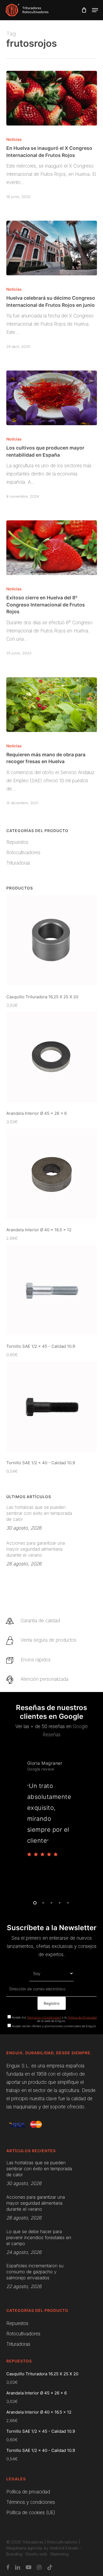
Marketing (59, 2554)
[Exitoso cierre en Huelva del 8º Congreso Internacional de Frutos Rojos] (52, 548)
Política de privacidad (28, 2492)
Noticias (14, 139)
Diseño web (36, 2554)
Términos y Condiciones (44, 2017)
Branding (14, 2554)
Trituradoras (18, 863)
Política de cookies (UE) (31, 2513)
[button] (95, 10)
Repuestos (17, 842)
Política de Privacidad (82, 2017)
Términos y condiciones (31, 2502)
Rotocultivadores (23, 853)
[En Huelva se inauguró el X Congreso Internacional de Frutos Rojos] (52, 98)
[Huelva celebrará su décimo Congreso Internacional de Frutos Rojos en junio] (52, 248)
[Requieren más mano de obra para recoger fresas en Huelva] (52, 705)
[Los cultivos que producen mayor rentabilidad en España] (52, 398)
